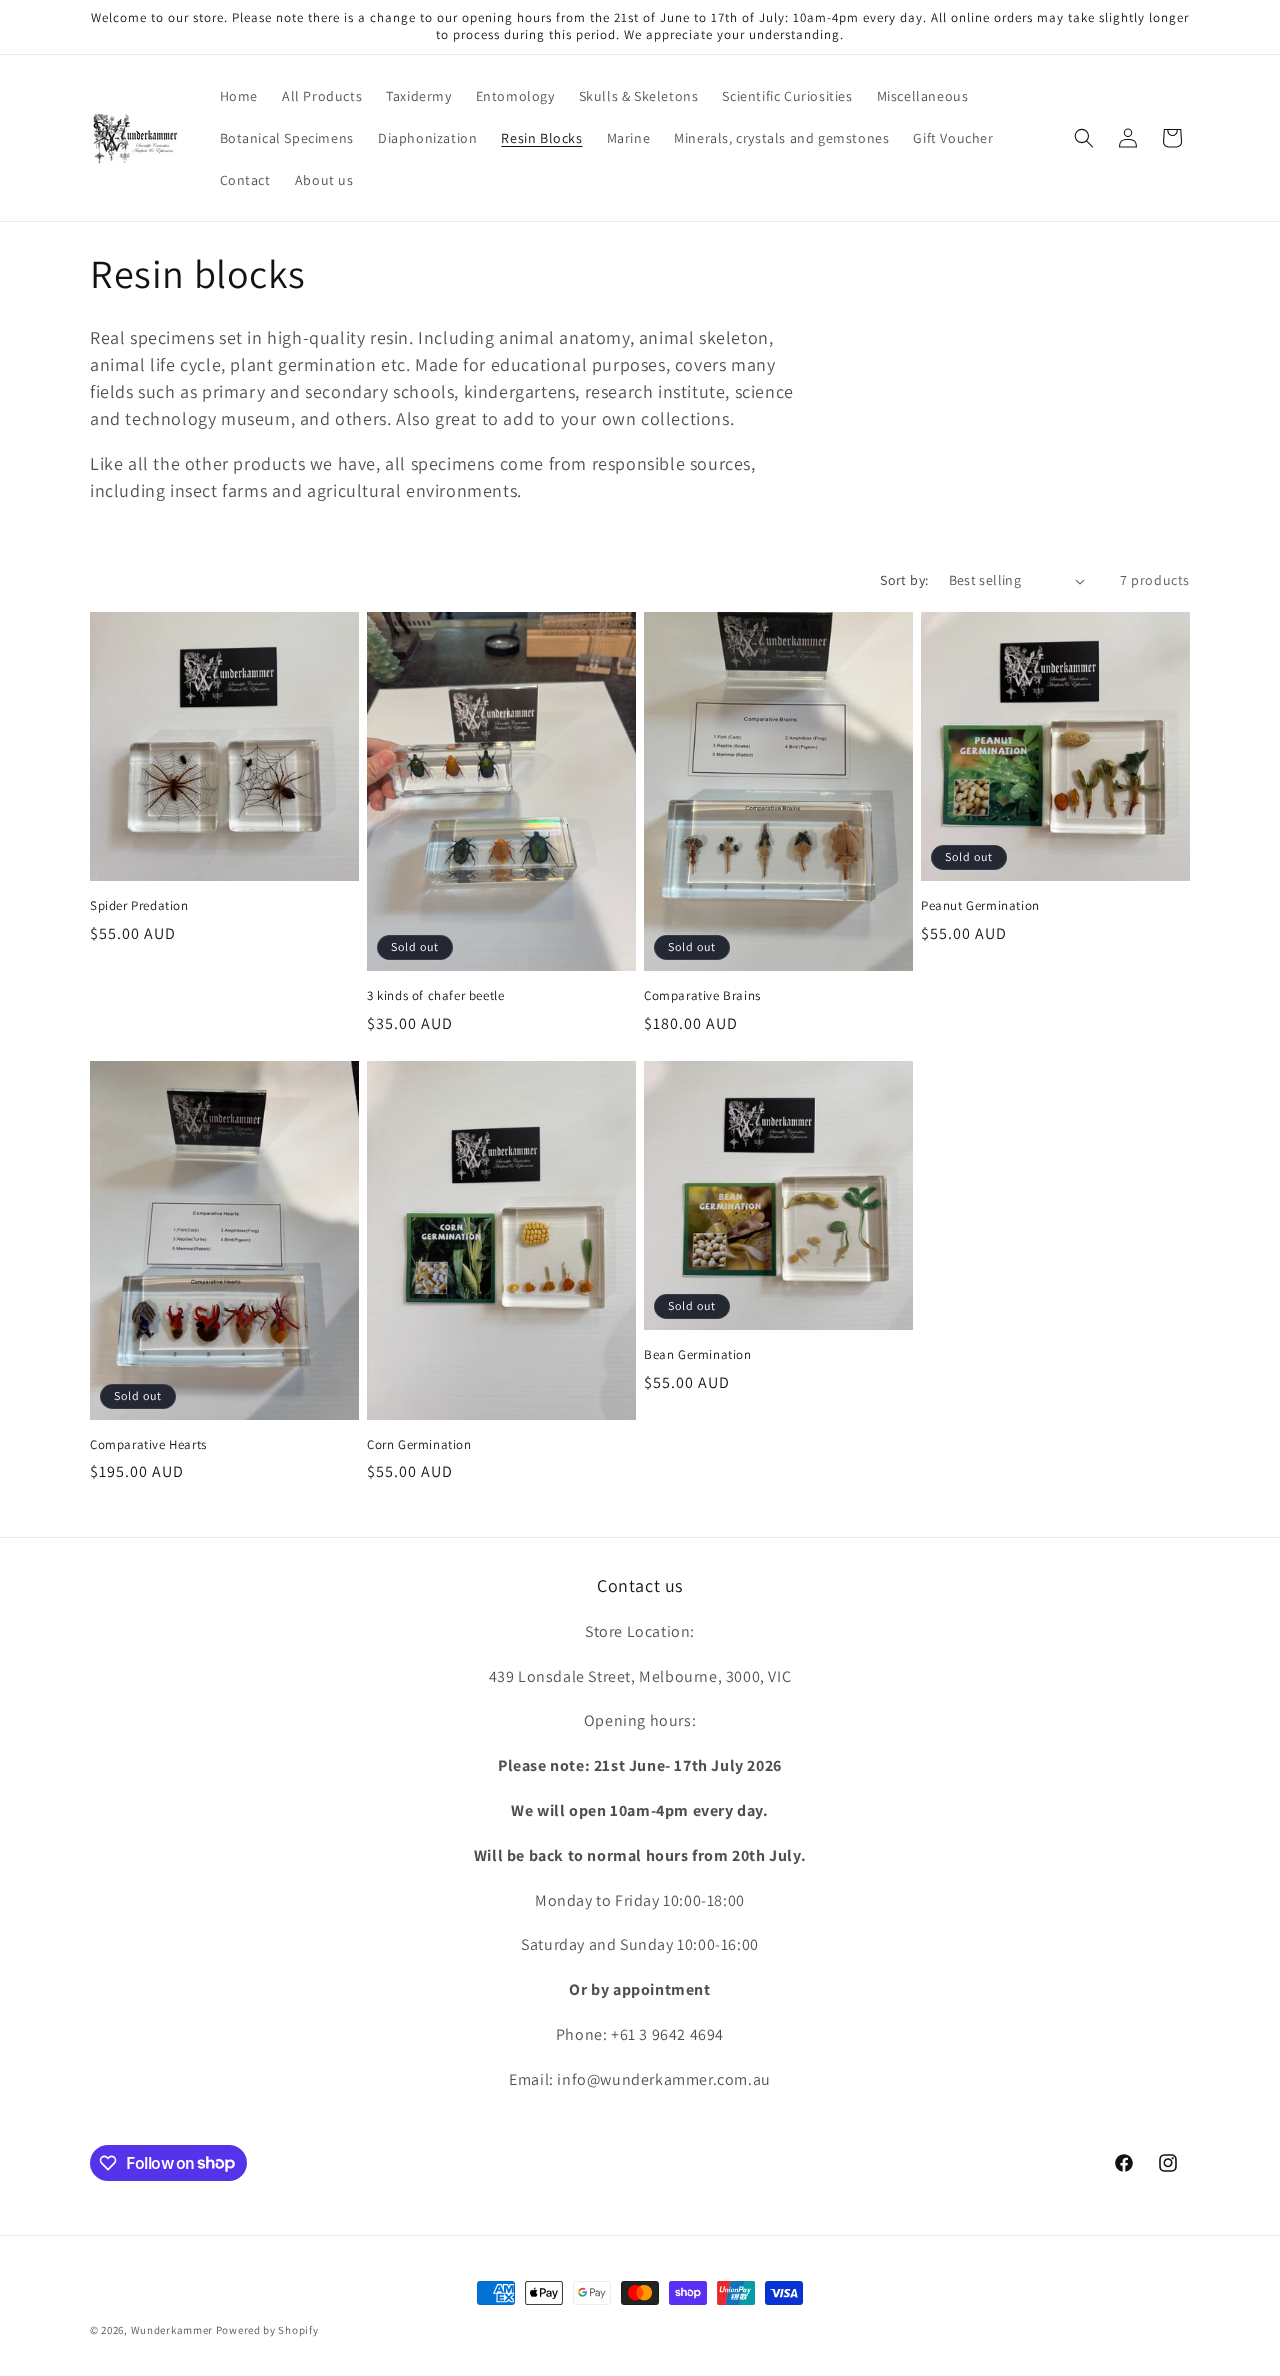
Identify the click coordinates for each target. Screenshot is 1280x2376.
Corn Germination (419, 1445)
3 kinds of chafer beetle (435, 996)
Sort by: (904, 580)
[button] (1084, 138)
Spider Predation (139, 906)
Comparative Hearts (148, 1445)
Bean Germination (698, 1355)
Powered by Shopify (267, 2330)
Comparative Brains (702, 996)
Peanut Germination (980, 906)
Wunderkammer (172, 2330)
